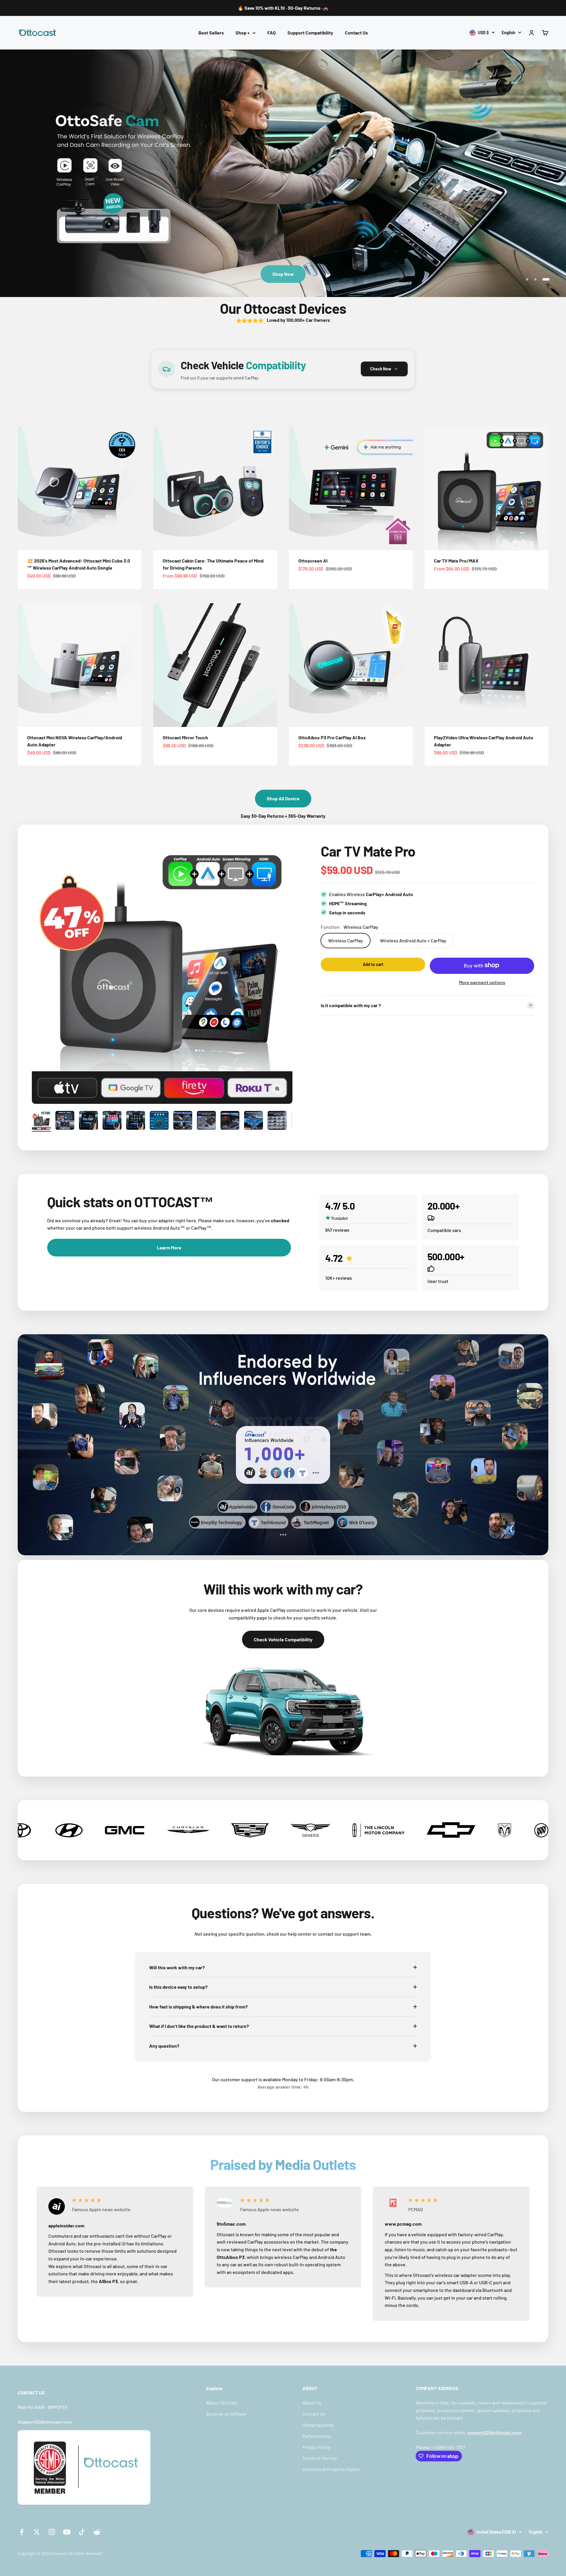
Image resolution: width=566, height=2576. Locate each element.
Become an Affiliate (227, 2414)
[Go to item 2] (65, 1121)
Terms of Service (320, 2458)
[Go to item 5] (136, 1121)
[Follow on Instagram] (52, 2532)
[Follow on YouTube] (67, 2532)
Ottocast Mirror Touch (185, 737)
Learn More (283, 274)
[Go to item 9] (230, 1121)
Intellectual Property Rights (331, 2469)
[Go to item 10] (254, 1121)
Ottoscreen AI (313, 561)
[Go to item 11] (277, 1121)
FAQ (272, 33)
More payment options (482, 982)
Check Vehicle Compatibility (283, 1639)
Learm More (169, 1247)
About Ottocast (222, 2403)
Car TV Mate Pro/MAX (456, 561)
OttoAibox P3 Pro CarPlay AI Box (332, 737)
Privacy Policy (317, 2447)
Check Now (381, 369)
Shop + (243, 33)
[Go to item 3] (88, 1121)
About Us (312, 2403)
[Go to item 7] (183, 1121)
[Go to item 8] (206, 1121)
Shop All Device (283, 798)
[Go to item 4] (112, 1121)
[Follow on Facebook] (22, 2532)
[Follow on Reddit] (97, 2532)
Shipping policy (318, 2425)
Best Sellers (211, 33)
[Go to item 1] (41, 1121)
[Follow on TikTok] (82, 2532)
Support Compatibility (310, 33)
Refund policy (317, 2436)
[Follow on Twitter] (37, 2532)
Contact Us (356, 33)
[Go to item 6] (159, 1121)
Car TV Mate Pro (368, 851)
